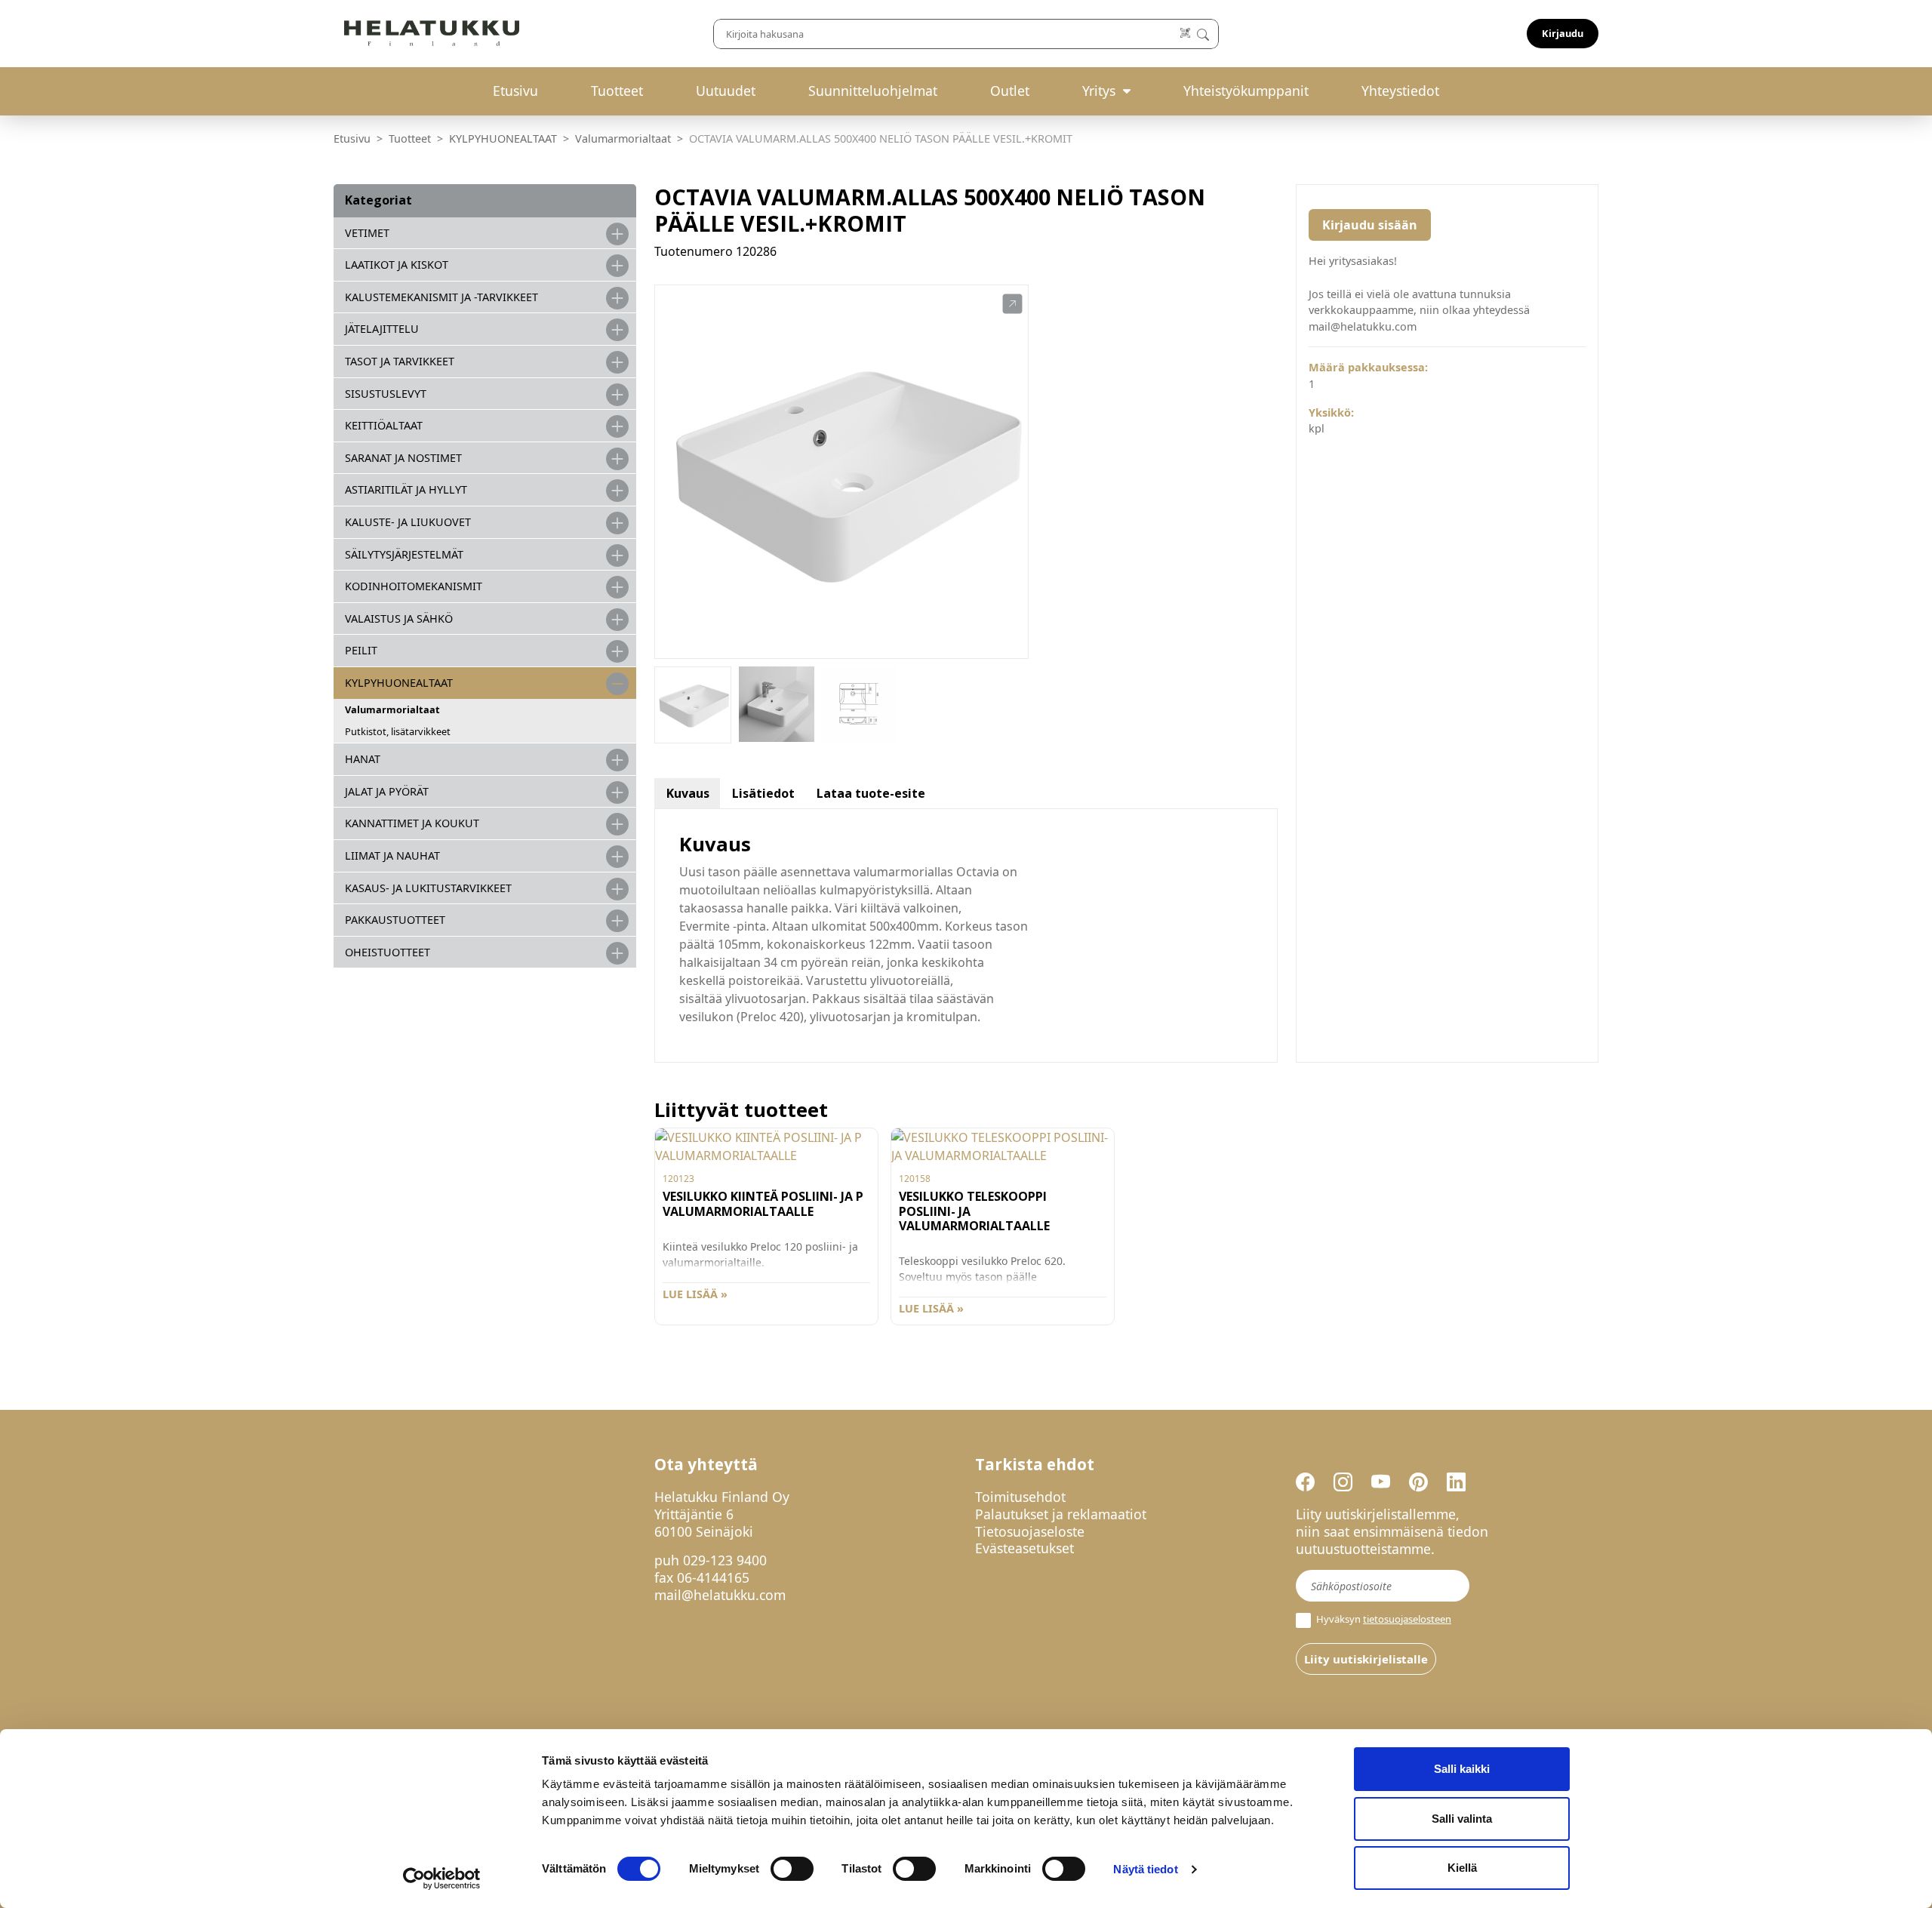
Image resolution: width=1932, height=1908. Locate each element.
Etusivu (515, 91)
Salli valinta (1462, 1819)
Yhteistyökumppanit (1246, 91)
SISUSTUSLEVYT (386, 394)
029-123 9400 (725, 1560)
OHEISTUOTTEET (388, 952)
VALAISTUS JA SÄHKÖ (399, 619)
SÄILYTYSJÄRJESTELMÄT (404, 554)
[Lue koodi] (1186, 34)
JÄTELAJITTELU (382, 329)
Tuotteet (617, 91)
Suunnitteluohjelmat (873, 91)
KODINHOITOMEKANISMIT (414, 586)
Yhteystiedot (1400, 91)
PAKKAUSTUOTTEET (395, 920)
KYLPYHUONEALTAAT (503, 138)
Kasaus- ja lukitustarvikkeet (428, 888)
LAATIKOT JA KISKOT (397, 265)
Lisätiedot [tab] (763, 793)
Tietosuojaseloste (1030, 1531)
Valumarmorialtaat (623, 138)
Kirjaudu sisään (1370, 225)
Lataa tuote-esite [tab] (871, 793)
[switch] (792, 1869)
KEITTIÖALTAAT (384, 425)
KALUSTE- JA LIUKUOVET (408, 522)
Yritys (1099, 91)
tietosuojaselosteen (1407, 1619)
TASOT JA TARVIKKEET (400, 361)
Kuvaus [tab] (688, 793)
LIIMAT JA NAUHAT (392, 856)
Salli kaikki (1462, 1769)
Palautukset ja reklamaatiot (1061, 1514)
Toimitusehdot (1020, 1497)
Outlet (1010, 91)
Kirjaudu (1563, 33)
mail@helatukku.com (720, 1595)
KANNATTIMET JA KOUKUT (412, 823)
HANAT (363, 759)
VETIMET (367, 233)
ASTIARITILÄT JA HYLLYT (406, 489)
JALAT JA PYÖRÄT (387, 791)
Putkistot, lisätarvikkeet (398, 731)
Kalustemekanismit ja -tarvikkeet (441, 297)
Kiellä (1462, 1868)
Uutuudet (726, 91)
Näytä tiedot (1145, 1869)
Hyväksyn (1383, 1619)
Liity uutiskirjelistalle (1366, 1659)
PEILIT (361, 650)
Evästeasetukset (1024, 1548)
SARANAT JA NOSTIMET (403, 458)
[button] (1012, 304)
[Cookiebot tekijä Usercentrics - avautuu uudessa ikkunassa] (442, 1879)
